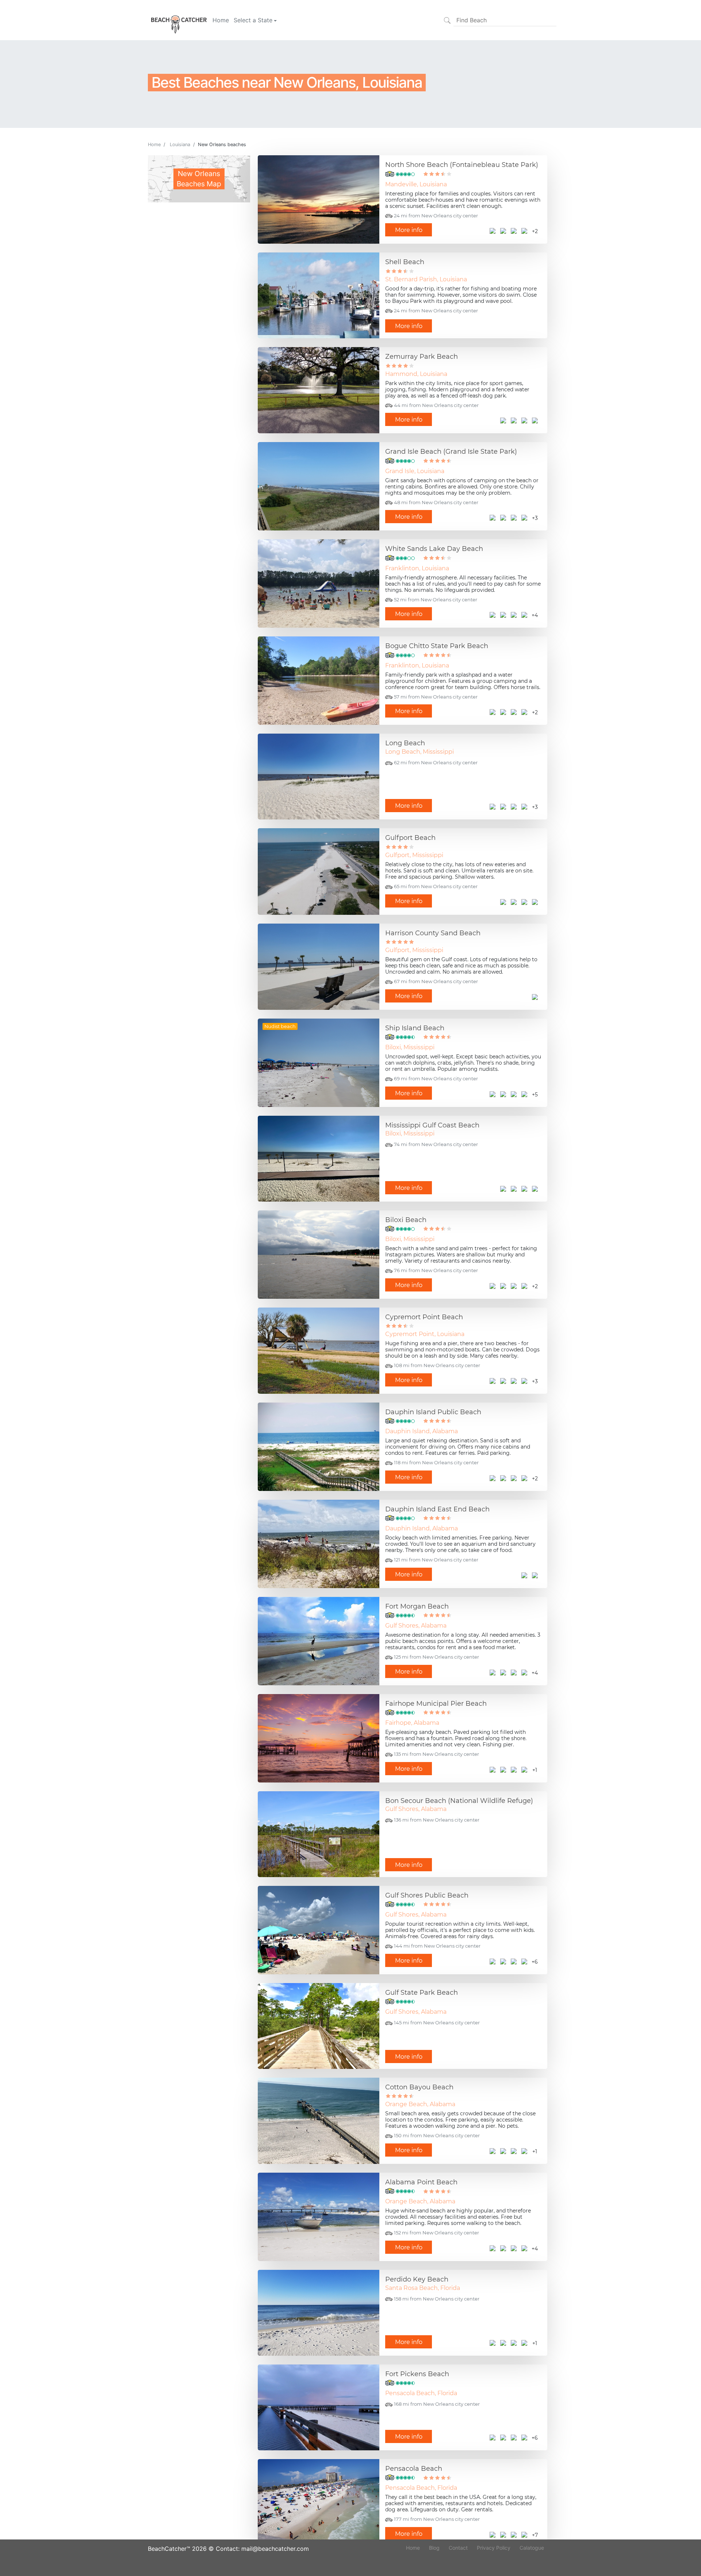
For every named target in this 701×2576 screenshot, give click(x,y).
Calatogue (532, 2548)
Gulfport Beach (410, 838)
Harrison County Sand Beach (433, 933)
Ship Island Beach (415, 1028)
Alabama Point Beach (421, 2182)
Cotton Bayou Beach (419, 2087)
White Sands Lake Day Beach (434, 549)
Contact (458, 2548)
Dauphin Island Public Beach (433, 1412)
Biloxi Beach (406, 1220)
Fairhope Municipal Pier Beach (436, 1704)
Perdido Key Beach (417, 2279)
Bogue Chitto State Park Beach (437, 646)
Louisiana (180, 144)
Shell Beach (405, 262)
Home (221, 20)
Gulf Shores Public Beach (427, 1895)
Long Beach (405, 743)
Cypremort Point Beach (424, 1317)
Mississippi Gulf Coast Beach (432, 1125)
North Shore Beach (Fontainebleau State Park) (462, 165)
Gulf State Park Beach (422, 1993)
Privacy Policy (494, 2548)
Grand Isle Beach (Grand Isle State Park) (451, 452)
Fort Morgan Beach (417, 1606)
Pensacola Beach (414, 2469)
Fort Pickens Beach (417, 2374)
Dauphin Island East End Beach (437, 1509)
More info (409, 230)
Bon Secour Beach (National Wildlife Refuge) (459, 1801)
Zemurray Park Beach (422, 357)
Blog (434, 2548)
